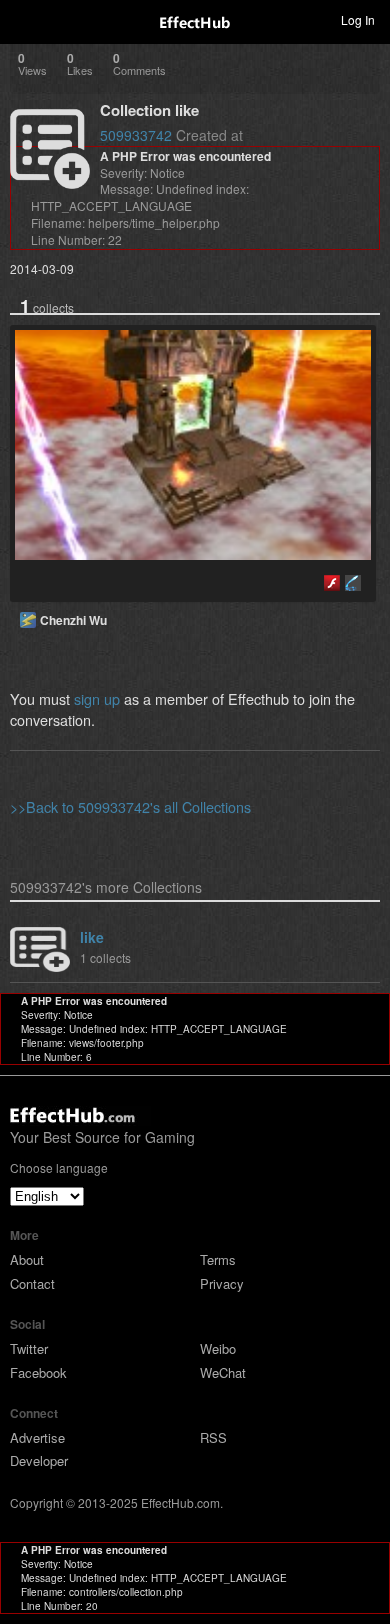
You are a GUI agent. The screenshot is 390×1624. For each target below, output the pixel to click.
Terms (218, 1259)
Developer (39, 1460)
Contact (32, 1283)
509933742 (136, 135)
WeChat (223, 1372)
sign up (97, 698)
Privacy (222, 1283)
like (92, 937)
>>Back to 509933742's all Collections (130, 806)
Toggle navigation (24, 19)
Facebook (38, 1372)
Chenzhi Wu (73, 620)
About (27, 1259)
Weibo (218, 1348)
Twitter (29, 1348)
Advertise (37, 1437)
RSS (213, 1437)
